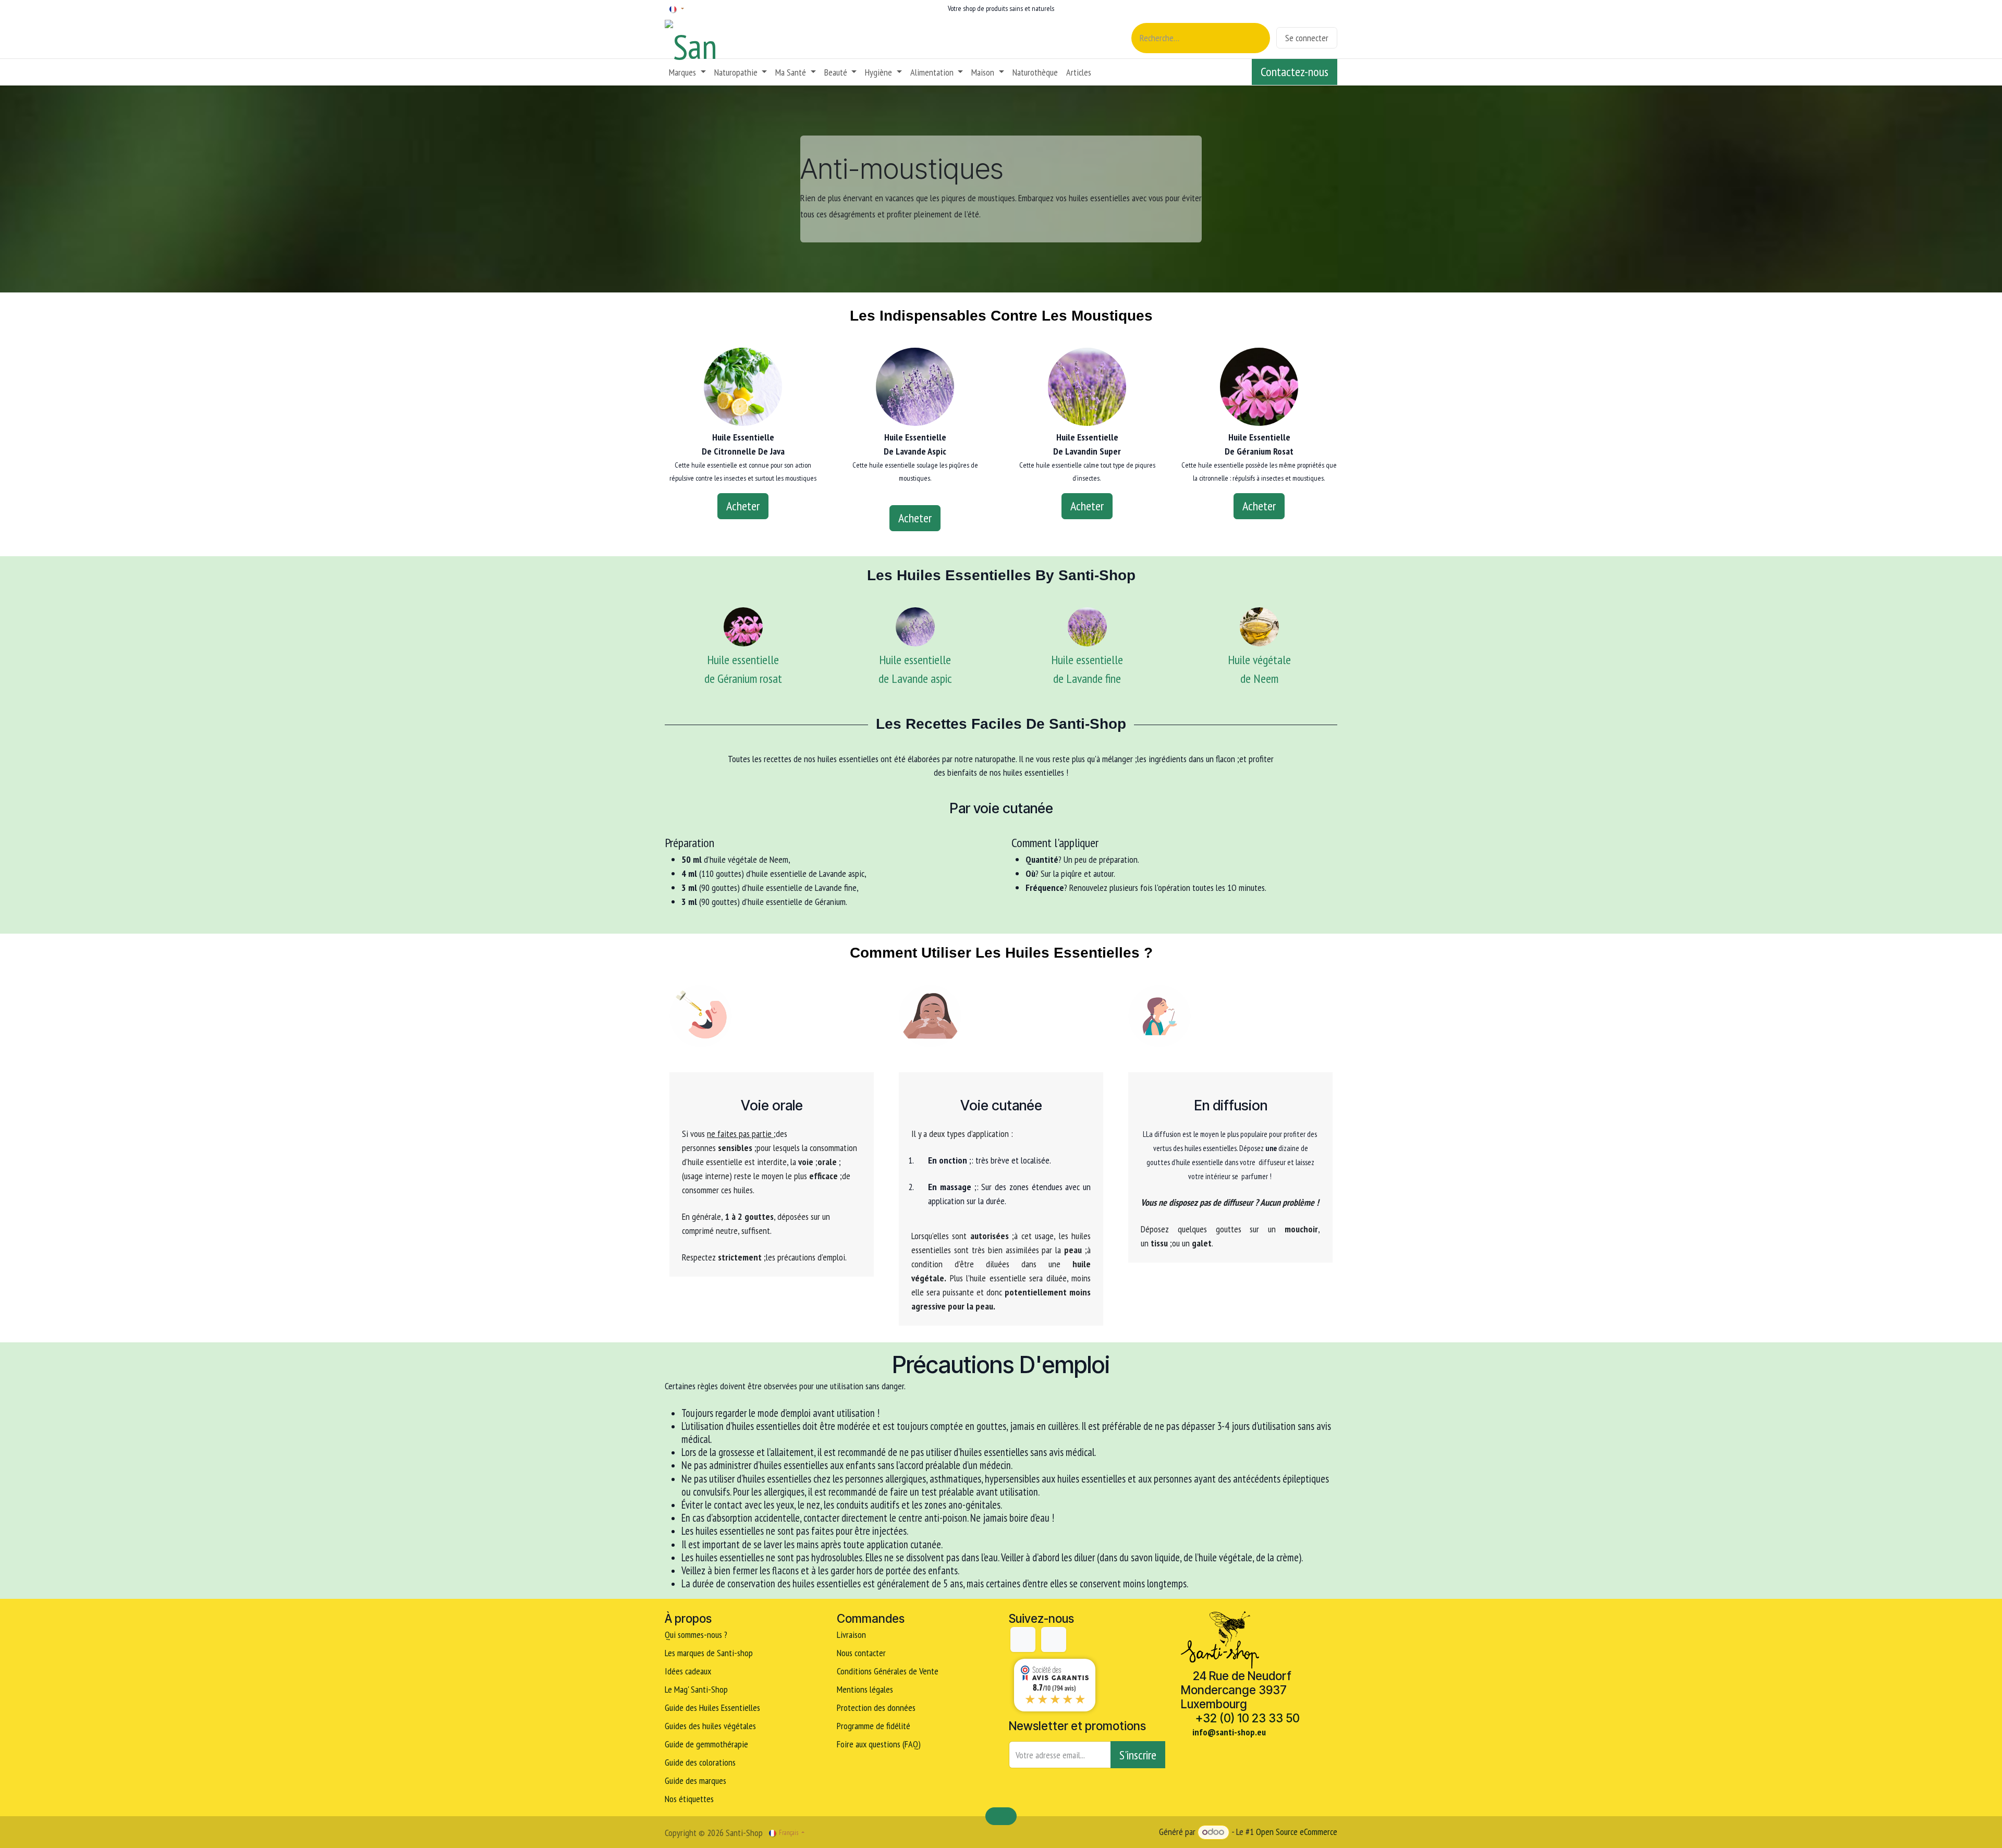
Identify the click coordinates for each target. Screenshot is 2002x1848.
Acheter (743, 506)
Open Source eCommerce (1297, 1832)
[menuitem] (687, 72)
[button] (1138, 1755)
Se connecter (1307, 38)
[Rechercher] (1256, 38)
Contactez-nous (1295, 72)
